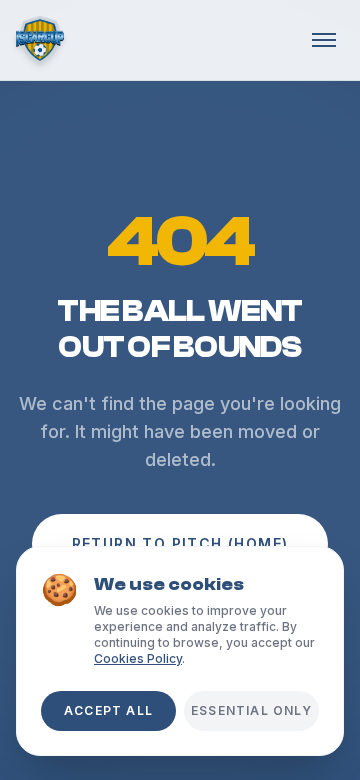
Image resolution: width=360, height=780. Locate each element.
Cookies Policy (138, 658)
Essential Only (251, 710)
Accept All (108, 710)
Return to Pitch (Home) (180, 543)
